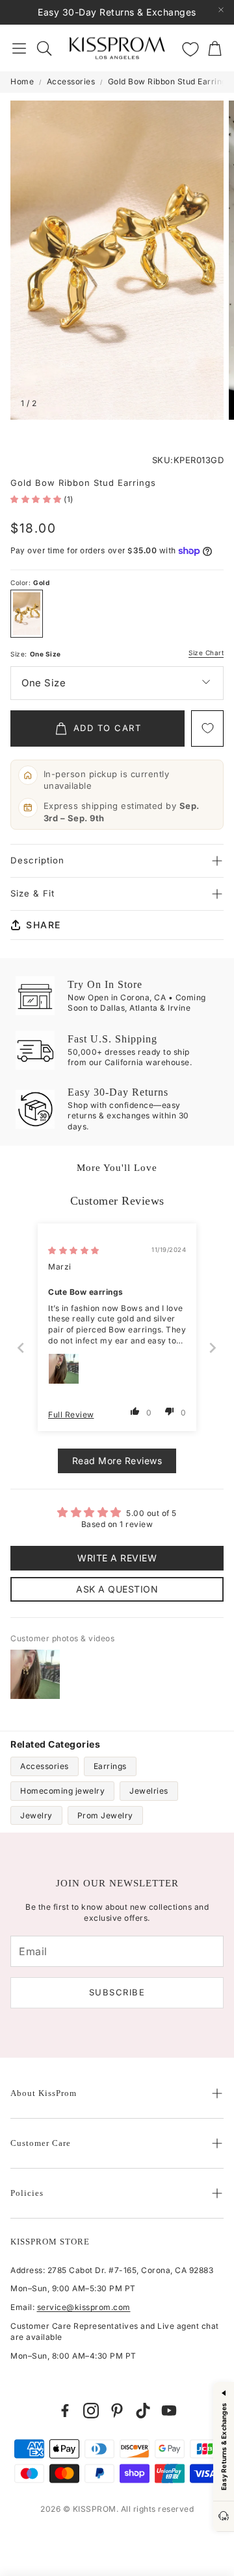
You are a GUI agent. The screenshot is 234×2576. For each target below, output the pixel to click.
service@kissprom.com (84, 2307)
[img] (74, 1250)
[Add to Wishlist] (207, 728)
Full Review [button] (71, 1414)
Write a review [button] (117, 1558)
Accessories (71, 81)
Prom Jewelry (105, 1815)
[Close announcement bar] (221, 10)
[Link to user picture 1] (64, 1369)
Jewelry (36, 1815)
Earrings (110, 1766)
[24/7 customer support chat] (224, 2517)
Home (22, 81)
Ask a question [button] (117, 1589)
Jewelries (149, 1791)
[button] (19, 48)
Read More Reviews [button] (117, 1461)
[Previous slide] (21, 1348)
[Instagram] (91, 2411)
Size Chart (206, 653)
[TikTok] (143, 2411)
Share (44, 925)
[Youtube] (169, 2411)
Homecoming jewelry (62, 1791)
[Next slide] (213, 1348)
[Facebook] (65, 2411)
